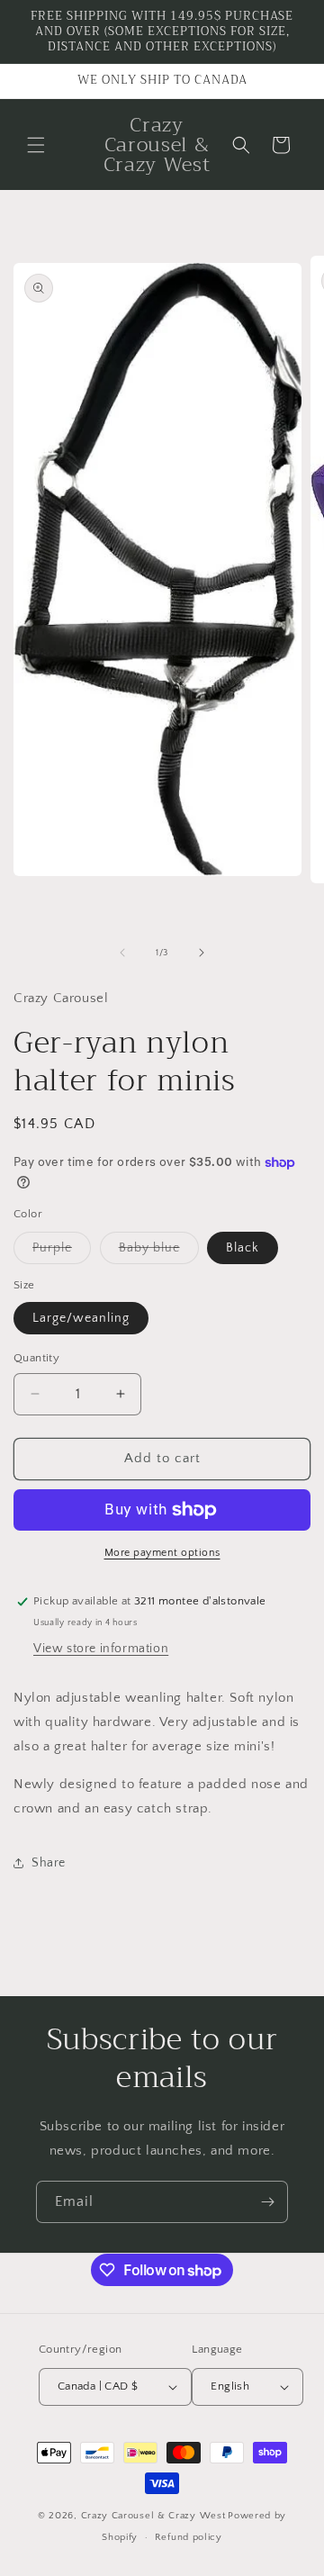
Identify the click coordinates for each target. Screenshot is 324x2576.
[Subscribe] (267, 2202)
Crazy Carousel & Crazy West (153, 2516)
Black (243, 1248)
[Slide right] (202, 953)
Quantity (36, 1358)
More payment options (162, 1553)
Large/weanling (81, 1318)
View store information (101, 1649)
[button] (36, 145)
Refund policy (189, 2537)
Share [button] (49, 1863)
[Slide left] (122, 953)
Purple (62, 1252)
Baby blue (159, 1252)
